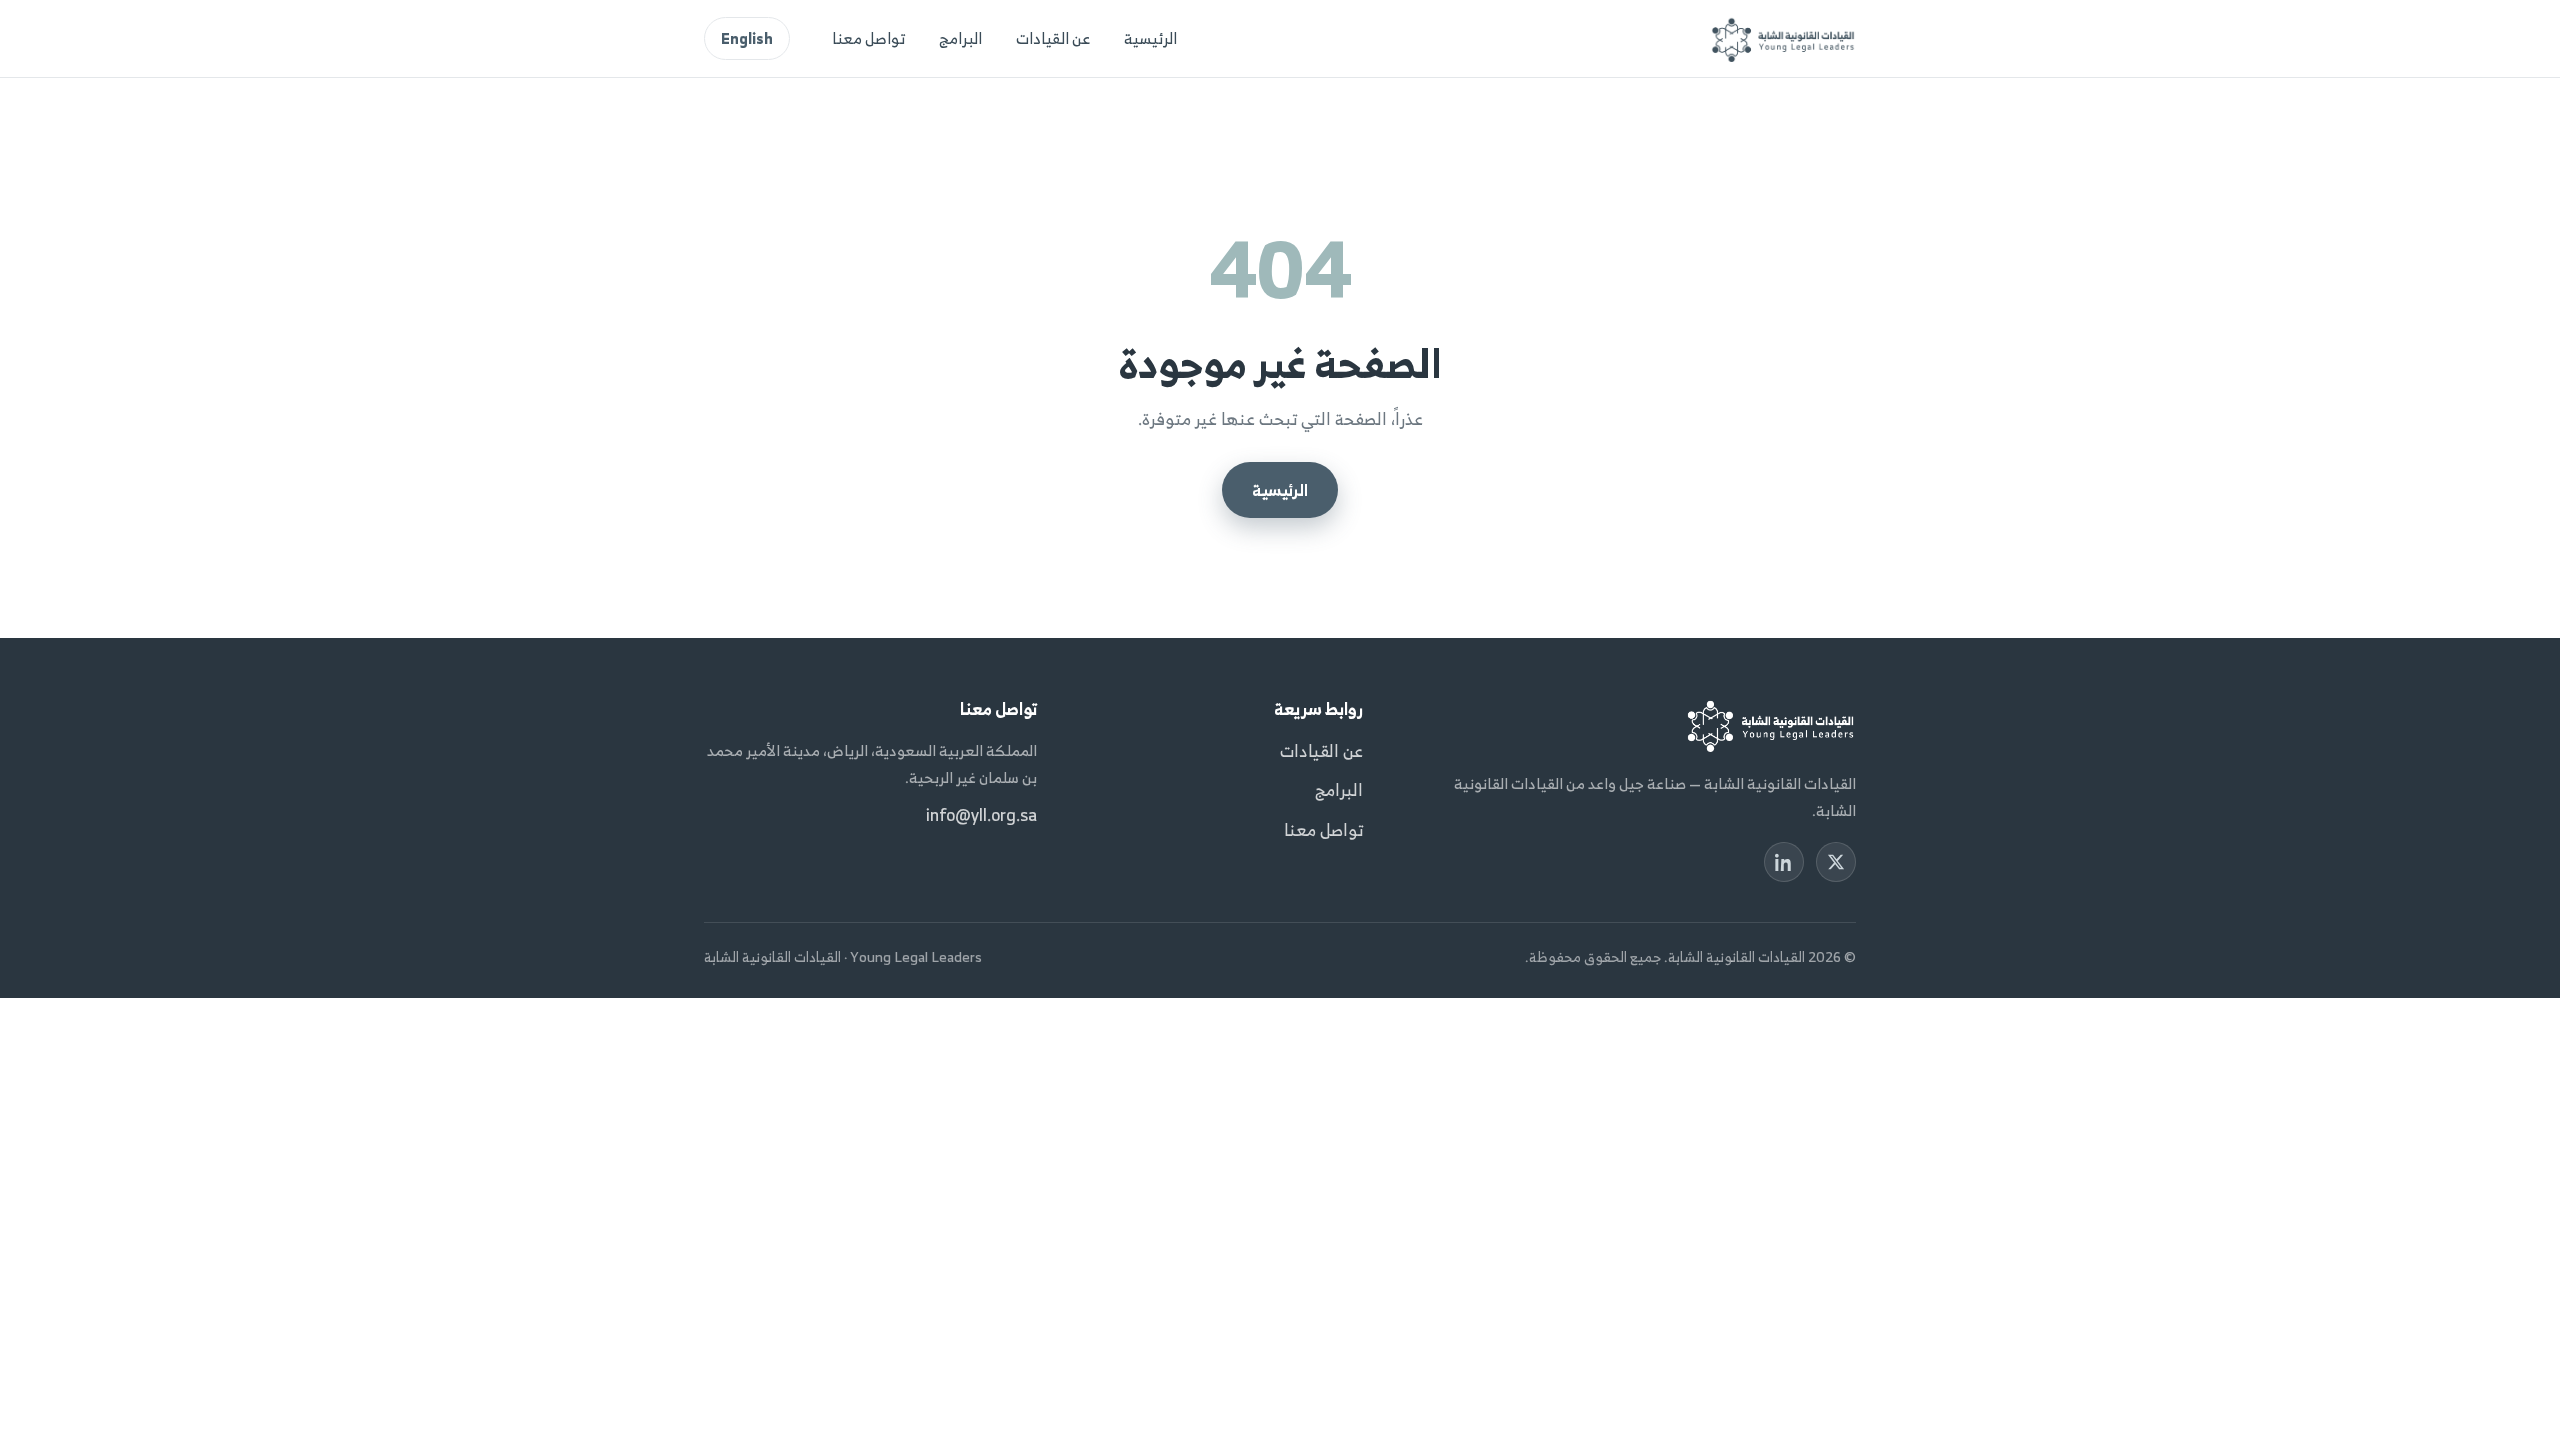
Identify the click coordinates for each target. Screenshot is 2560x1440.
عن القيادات (1053, 38)
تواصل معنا (868, 38)
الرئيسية (1150, 38)
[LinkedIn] (1784, 862)
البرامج (960, 38)
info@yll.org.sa (981, 815)
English (747, 38)
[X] (1836, 862)
